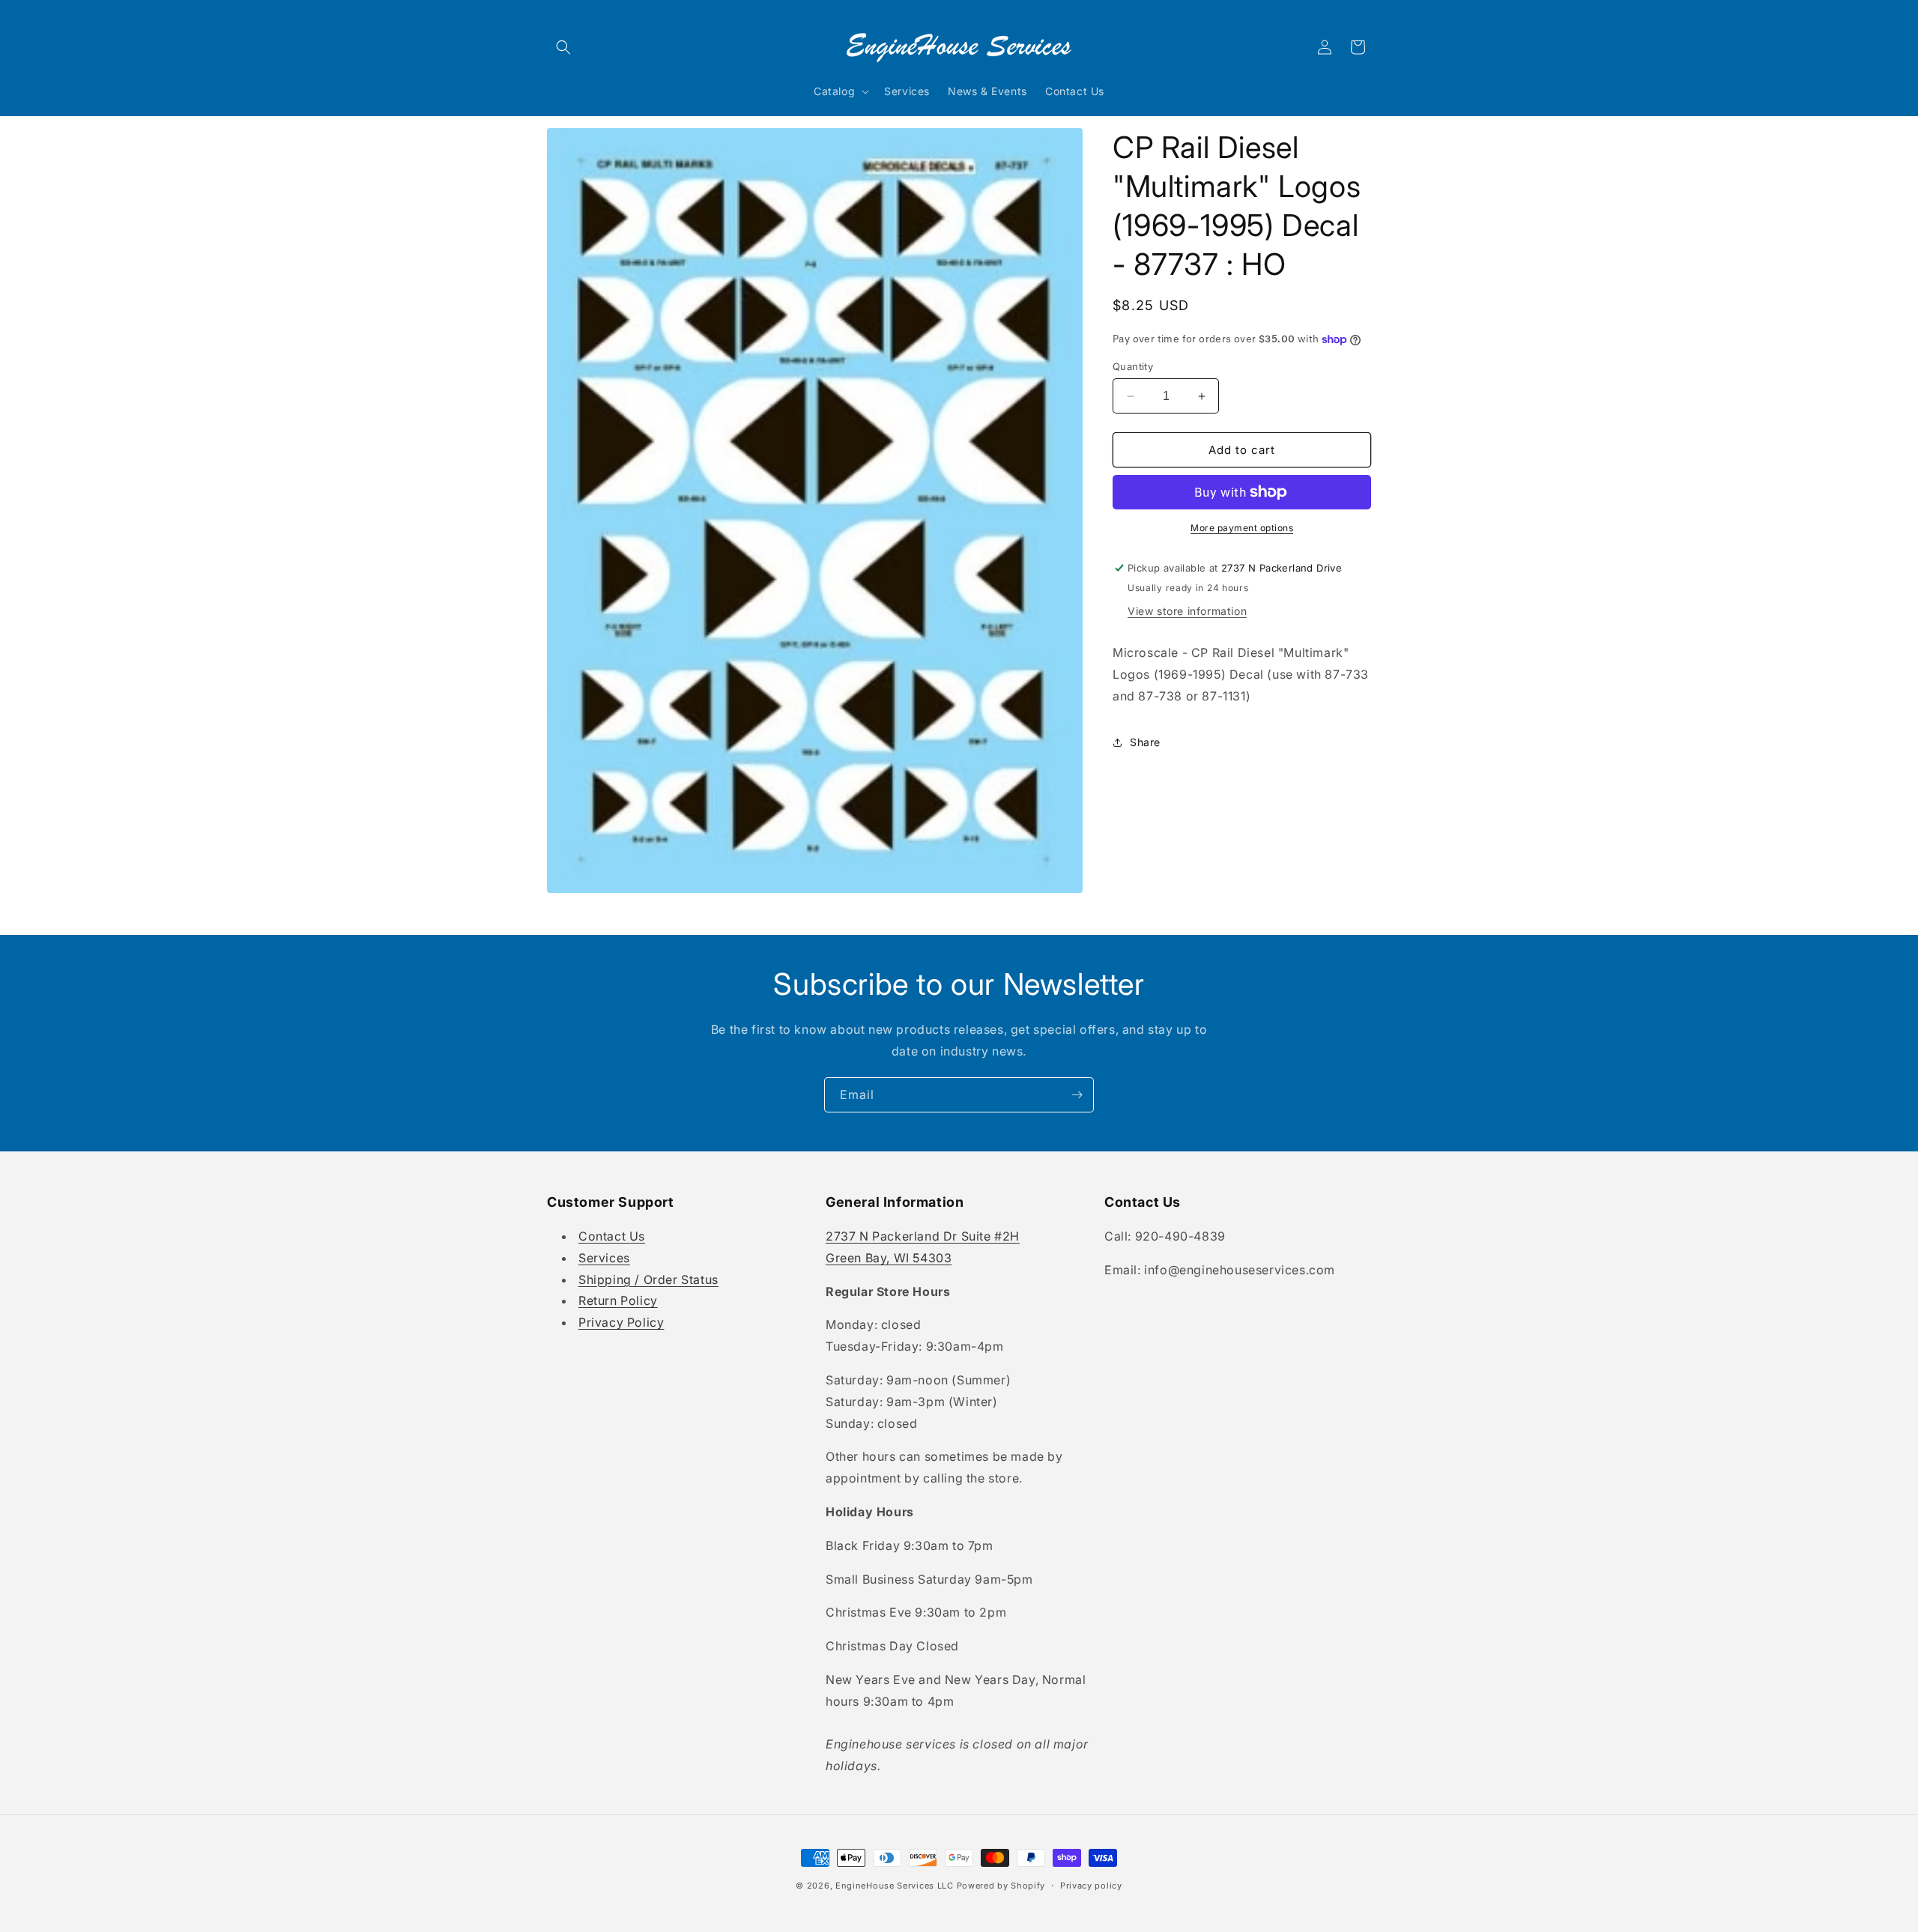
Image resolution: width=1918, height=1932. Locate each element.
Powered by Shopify (1001, 1886)
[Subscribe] (1077, 1095)
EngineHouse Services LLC (895, 1886)
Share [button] (1145, 742)
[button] (563, 47)
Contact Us (612, 1236)
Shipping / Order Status (648, 1280)
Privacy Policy (621, 1322)
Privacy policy (1091, 1886)
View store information (1187, 611)
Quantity (1133, 366)
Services (604, 1258)
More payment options (1242, 528)
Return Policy (618, 1300)
